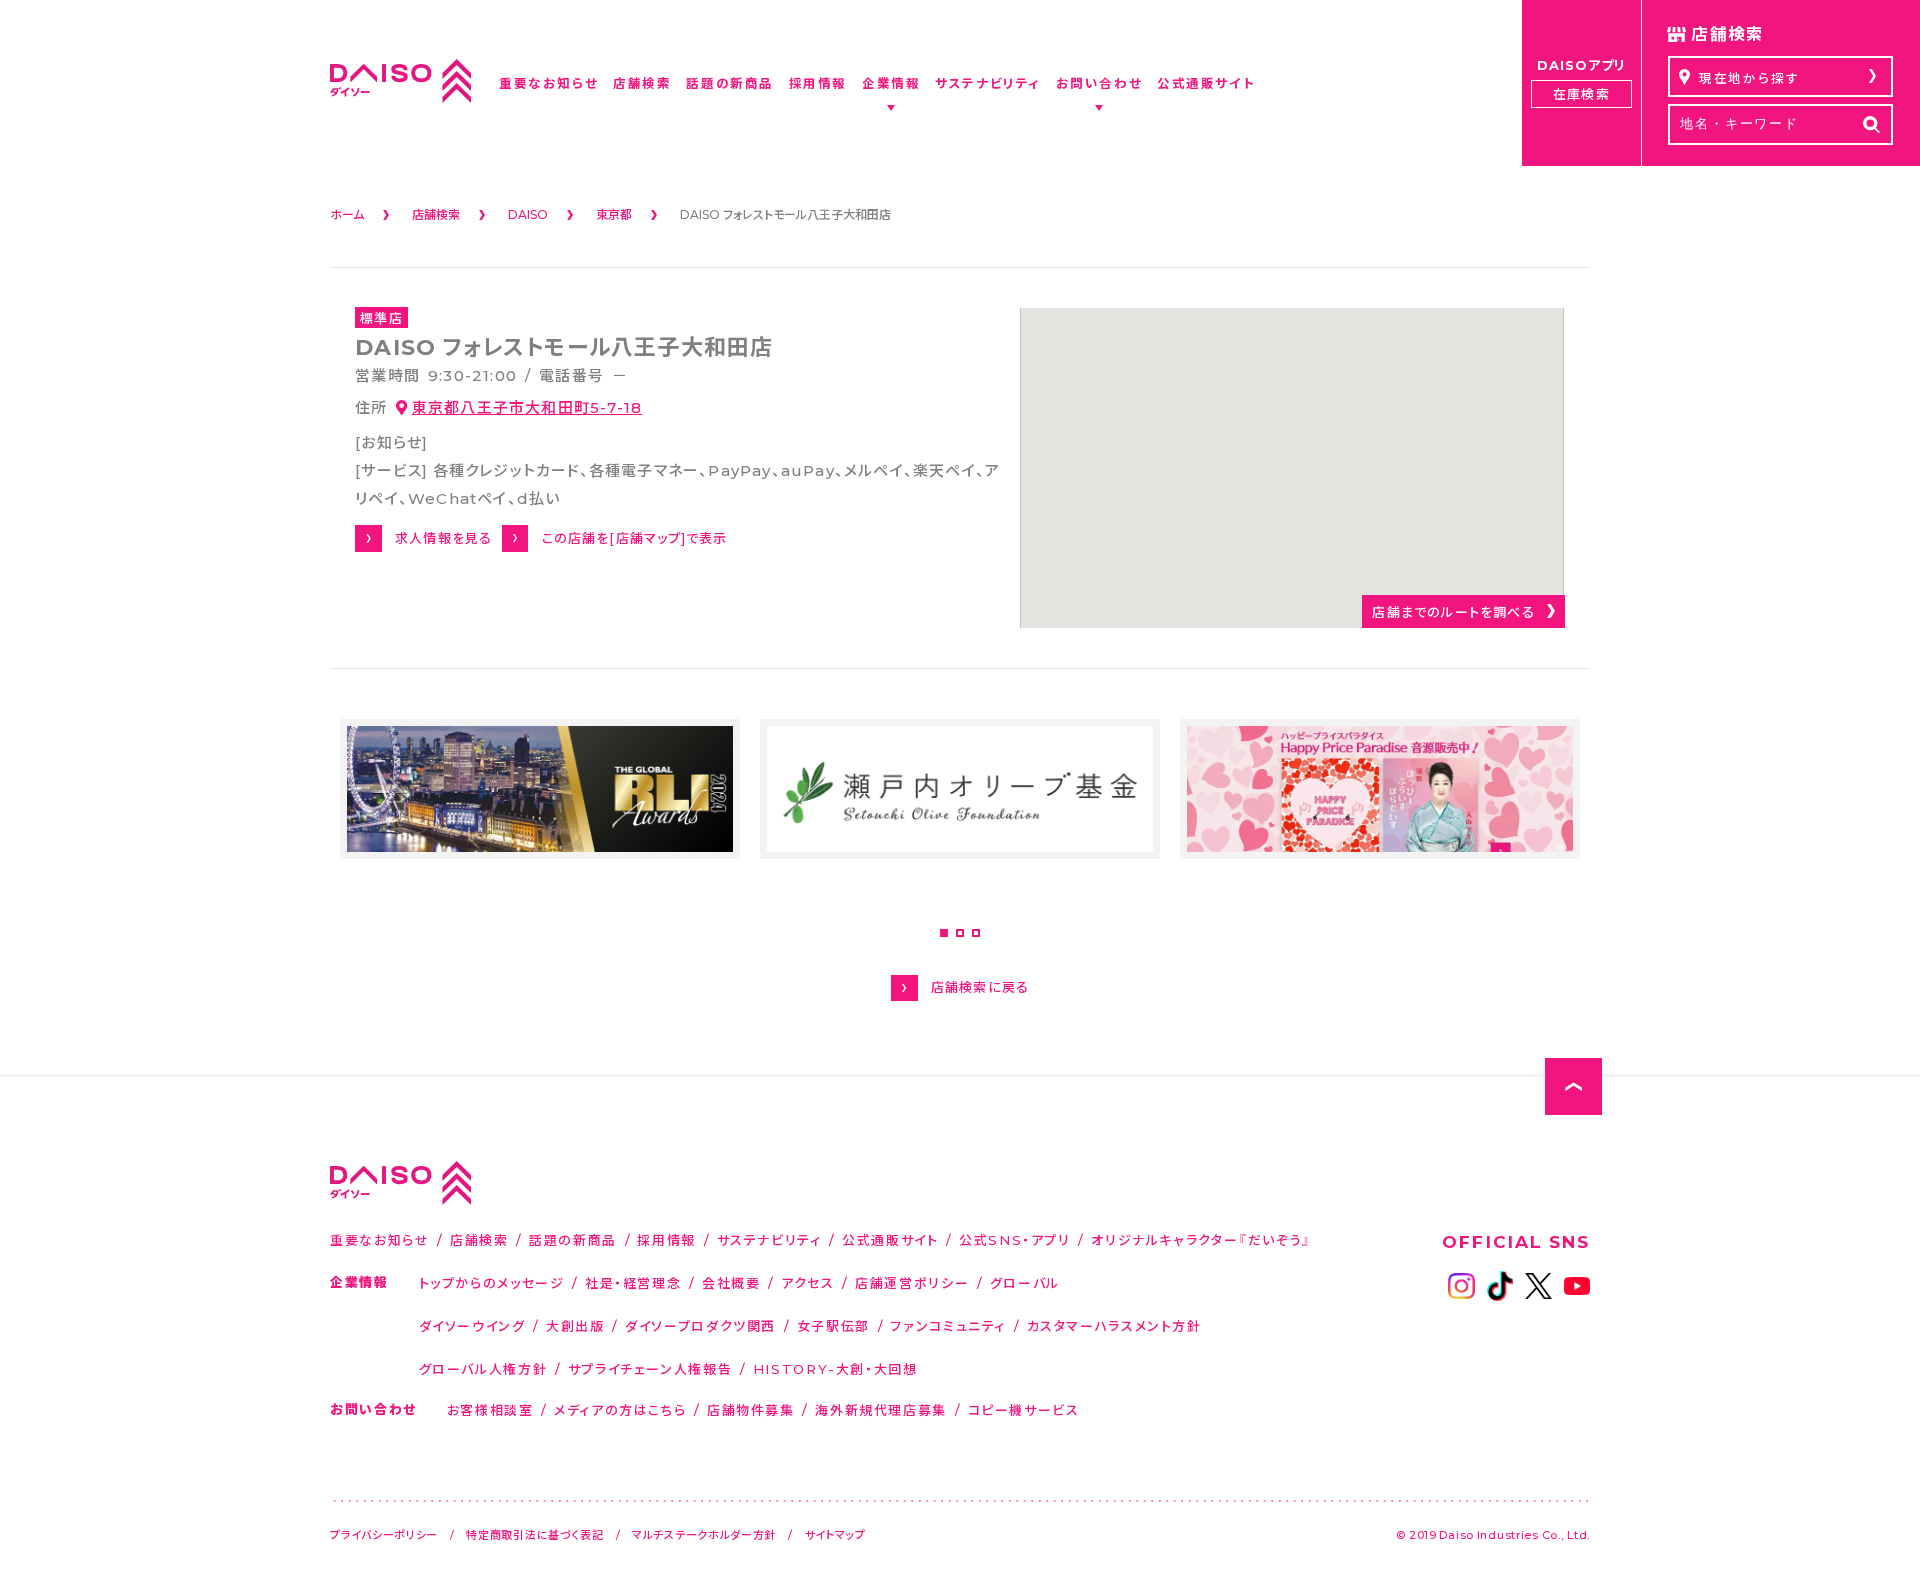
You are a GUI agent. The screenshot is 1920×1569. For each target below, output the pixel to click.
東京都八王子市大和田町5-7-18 (527, 407)
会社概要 (731, 1282)
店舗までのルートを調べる (1453, 611)
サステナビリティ (769, 1239)
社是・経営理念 (633, 1282)
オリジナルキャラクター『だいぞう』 (1201, 1239)
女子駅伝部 (833, 1325)
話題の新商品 (573, 1239)
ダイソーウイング (472, 1325)
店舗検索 (479, 1239)
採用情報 (666, 1239)
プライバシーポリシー (384, 1534)
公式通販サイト (890, 1239)
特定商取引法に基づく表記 (535, 1534)
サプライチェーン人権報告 (650, 1368)
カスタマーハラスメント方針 (1114, 1325)
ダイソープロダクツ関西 (700, 1325)
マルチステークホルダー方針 (704, 1534)
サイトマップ (835, 1534)
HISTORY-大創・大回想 (835, 1368)
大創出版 (575, 1325)
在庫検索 (1581, 93)
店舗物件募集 (751, 1409)
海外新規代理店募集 (881, 1409)
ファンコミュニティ (948, 1325)
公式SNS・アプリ (1015, 1239)
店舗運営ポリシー (912, 1282)
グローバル (1025, 1282)
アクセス (808, 1282)
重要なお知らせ (379, 1239)
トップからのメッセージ (492, 1282)
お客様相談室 (490, 1409)
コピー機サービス (1024, 1409)
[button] (944, 933)
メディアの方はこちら (620, 1409)
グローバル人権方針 (483, 1368)
